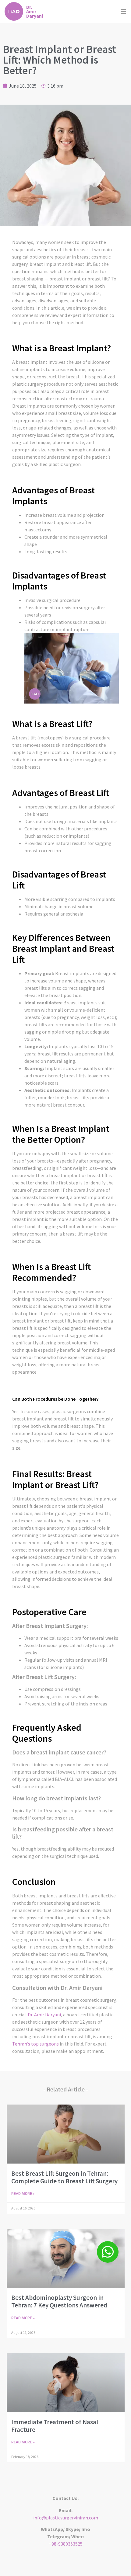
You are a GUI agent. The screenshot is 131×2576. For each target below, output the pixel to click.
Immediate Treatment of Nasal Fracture (55, 2426)
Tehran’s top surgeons (35, 2044)
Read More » (23, 2194)
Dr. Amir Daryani (44, 2015)
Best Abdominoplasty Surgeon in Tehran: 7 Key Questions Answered (59, 2301)
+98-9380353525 (66, 2544)
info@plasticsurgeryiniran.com (66, 2518)
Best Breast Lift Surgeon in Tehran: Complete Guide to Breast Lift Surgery (64, 2177)
